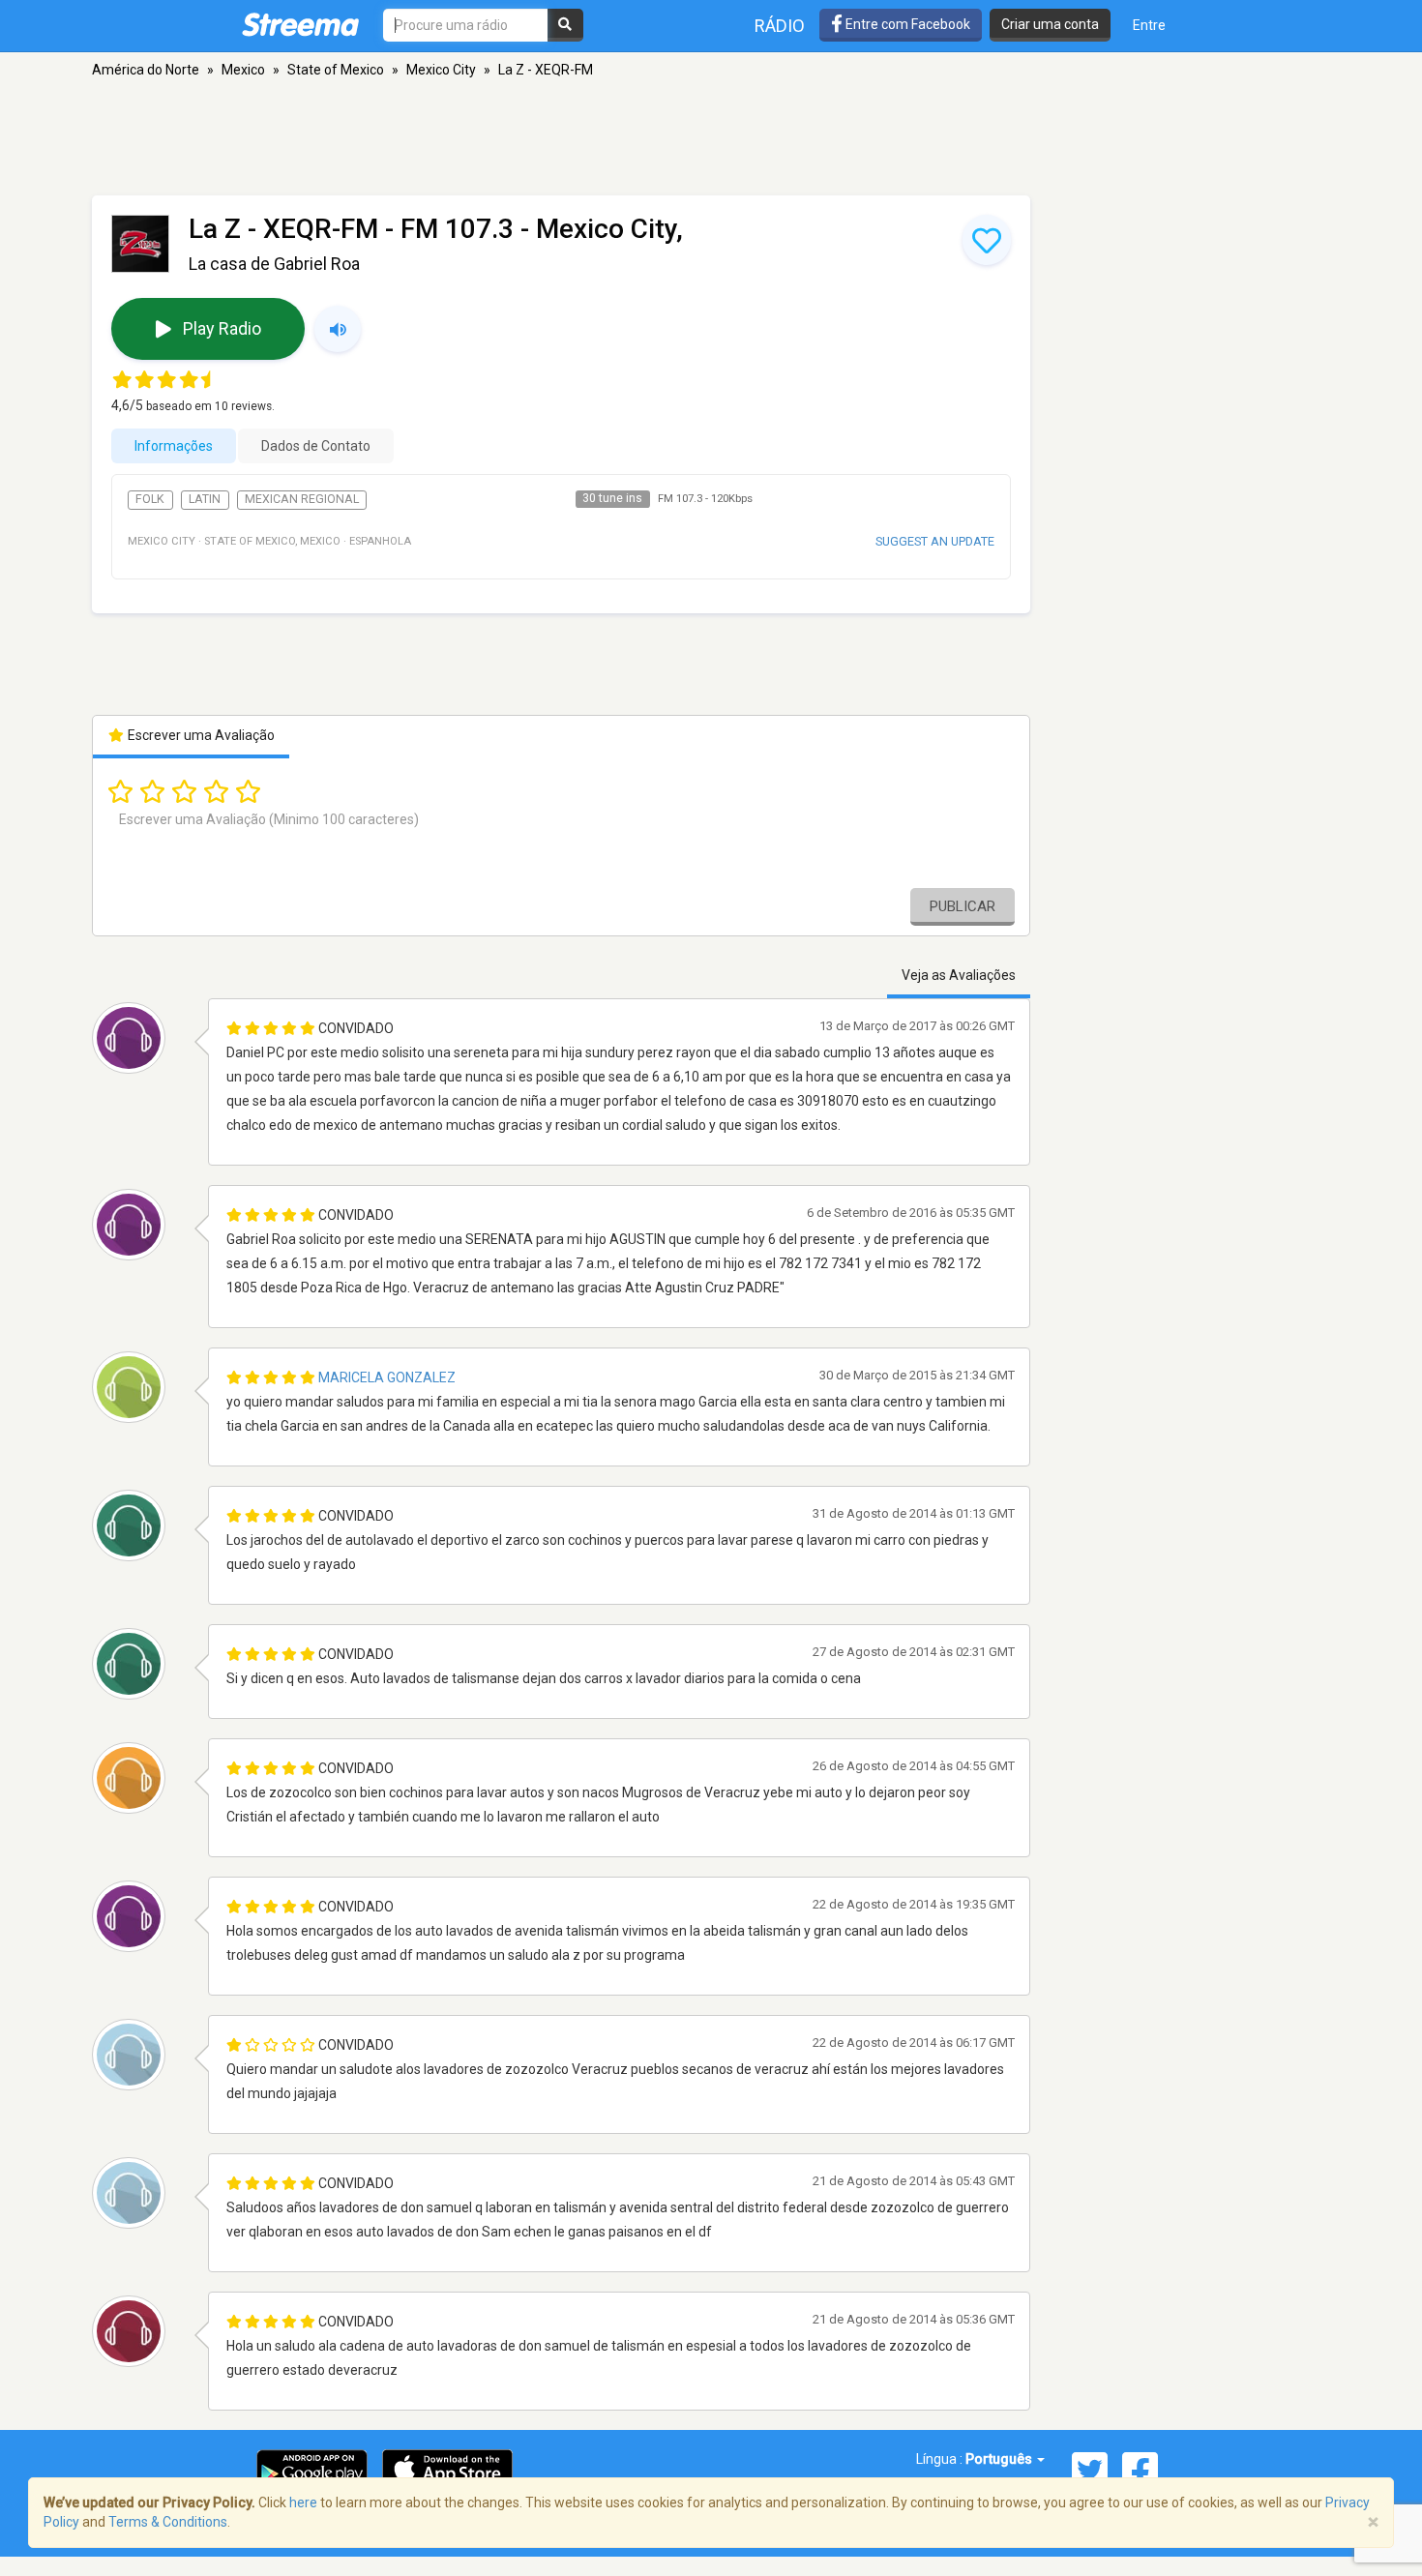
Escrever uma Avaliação (200, 735)
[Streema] (300, 24)
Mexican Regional (302, 499)
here (303, 2502)
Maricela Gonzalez (387, 1377)
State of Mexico (336, 70)
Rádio (780, 26)
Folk (150, 499)
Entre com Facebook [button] (906, 24)
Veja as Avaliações (959, 975)
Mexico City (441, 70)
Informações (174, 446)
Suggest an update (935, 541)
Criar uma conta (1050, 24)
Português (1000, 2459)
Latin (205, 499)
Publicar (963, 906)
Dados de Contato (316, 446)
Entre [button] (1149, 25)
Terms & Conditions (168, 2522)
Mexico (243, 70)
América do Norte (146, 70)
